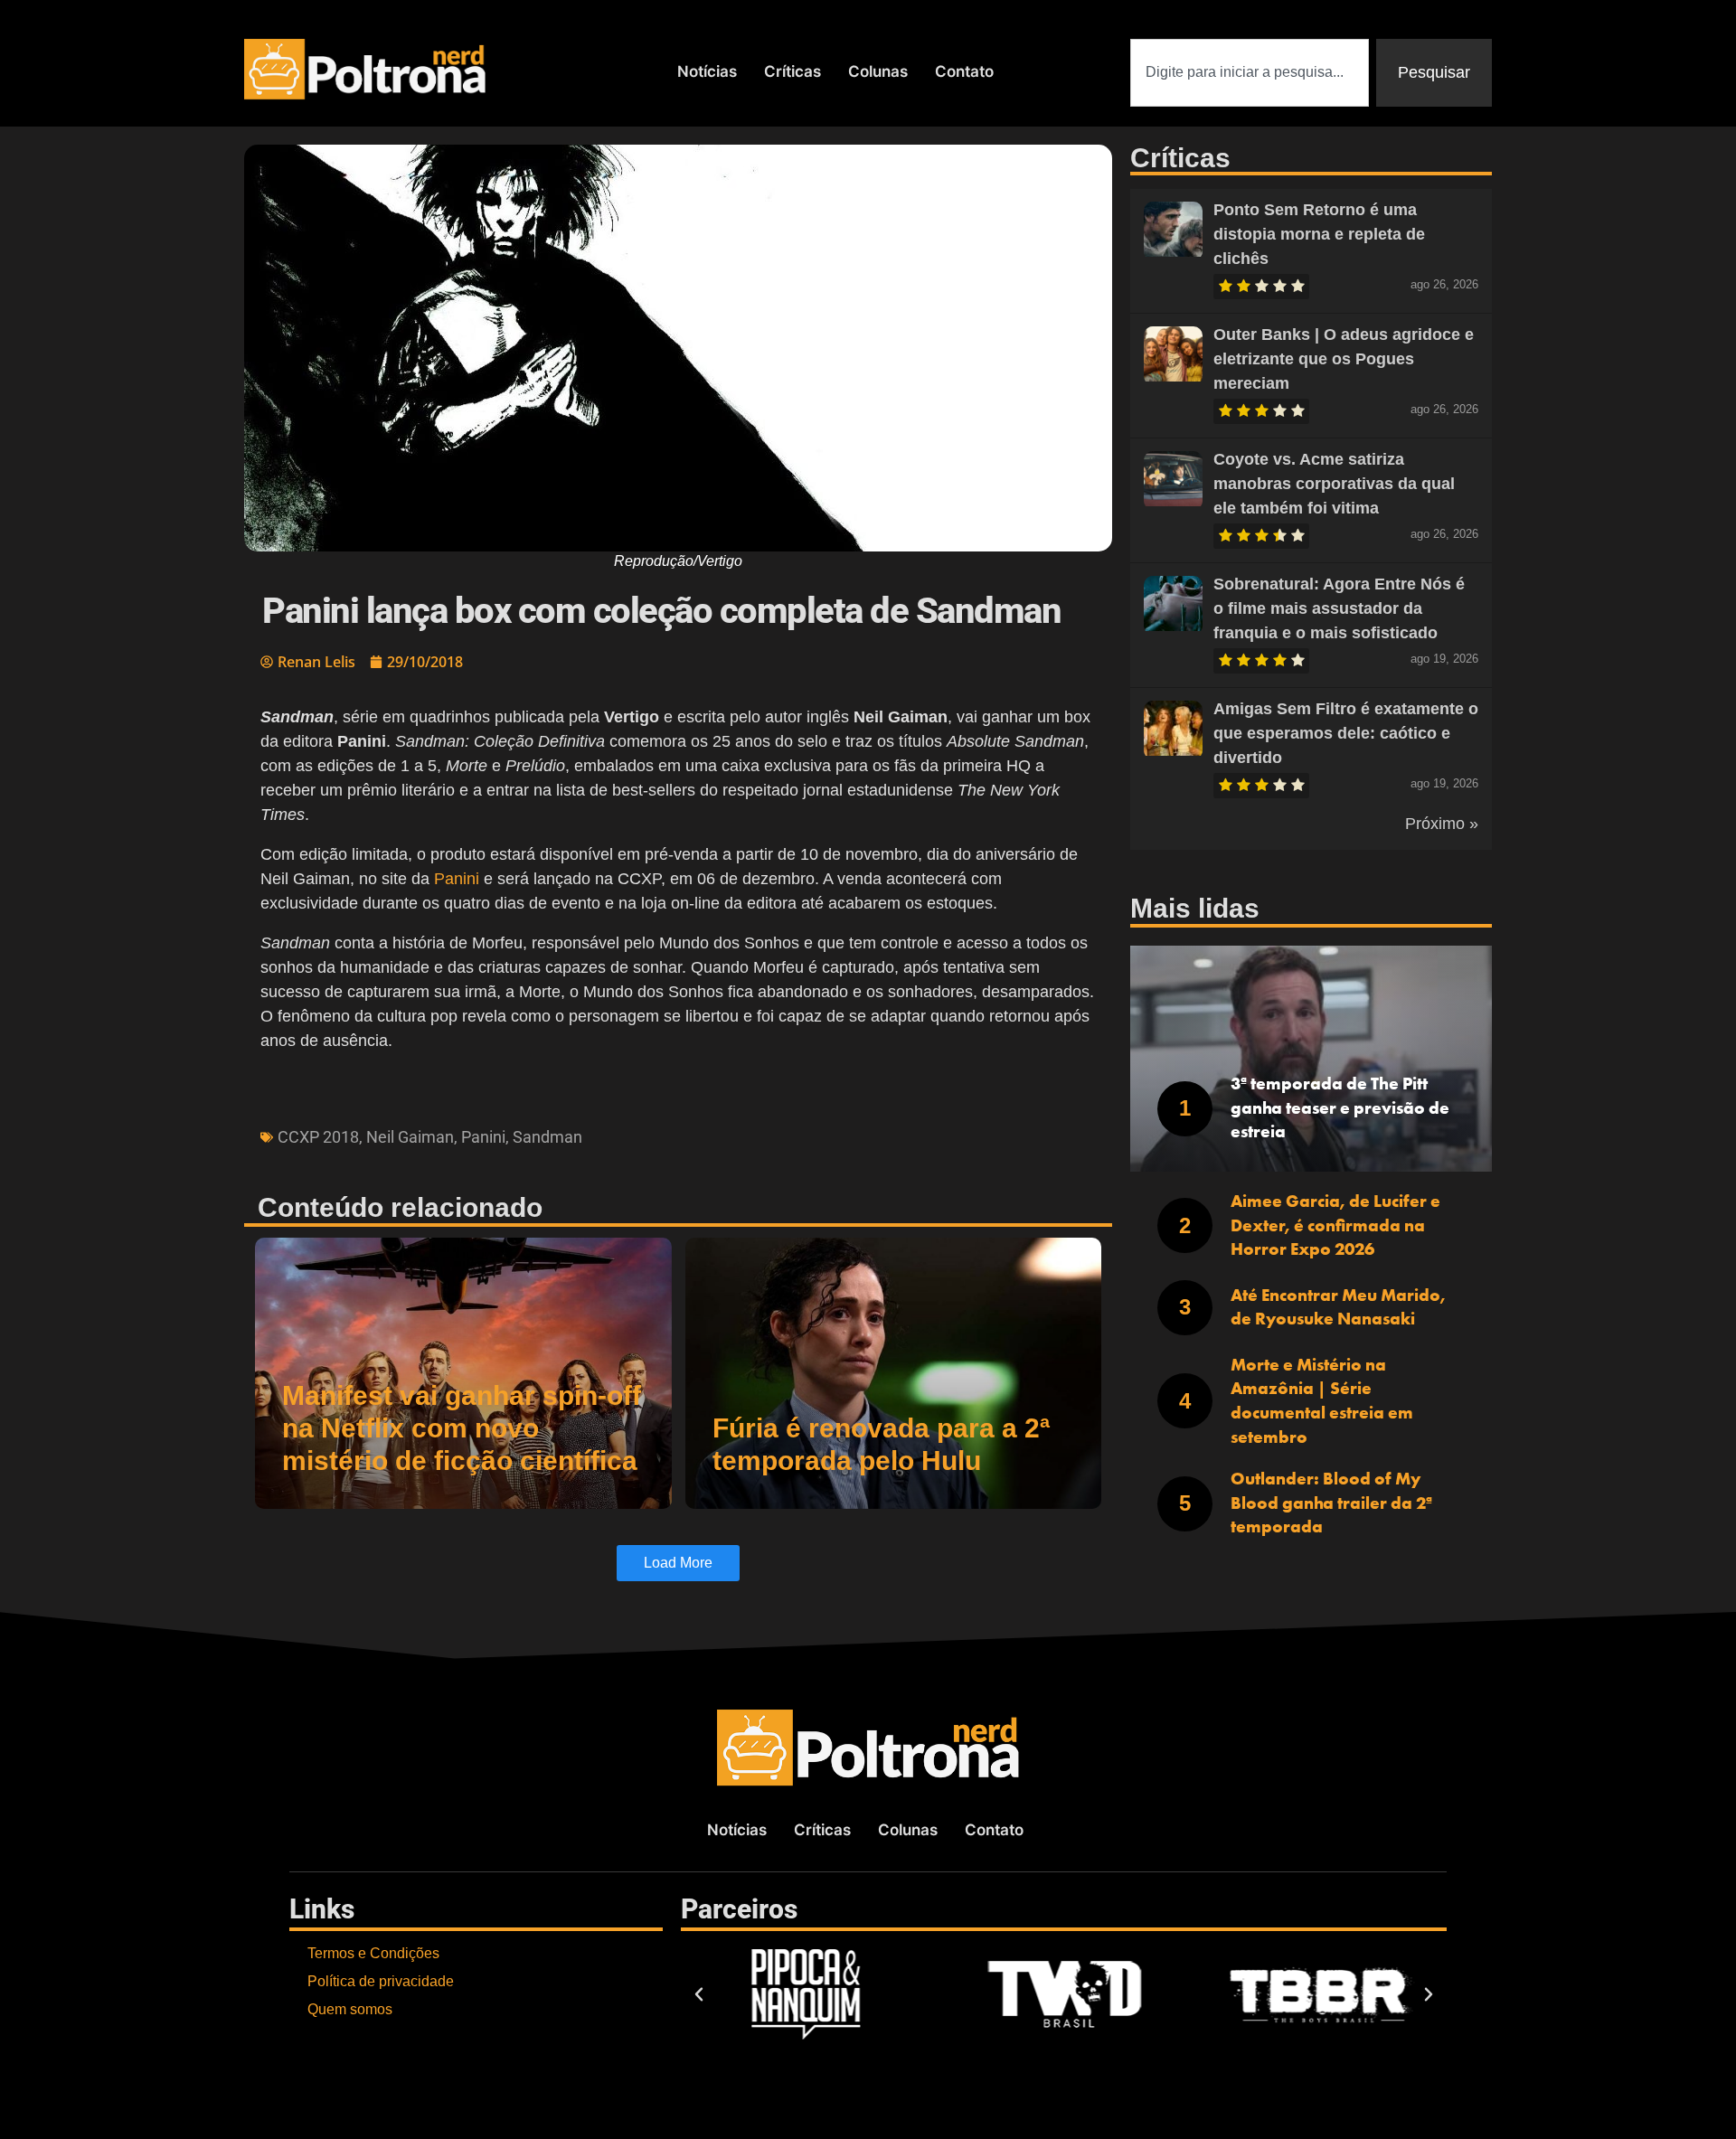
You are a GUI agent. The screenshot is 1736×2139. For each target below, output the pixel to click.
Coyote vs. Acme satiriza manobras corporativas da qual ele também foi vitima (1334, 484)
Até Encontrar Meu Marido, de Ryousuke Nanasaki (1338, 1307)
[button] (699, 1994)
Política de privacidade (381, 1981)
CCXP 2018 (318, 1137)
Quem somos (350, 2009)
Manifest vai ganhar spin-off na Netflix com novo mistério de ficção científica (462, 1428)
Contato (964, 71)
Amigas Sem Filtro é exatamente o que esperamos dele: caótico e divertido (1346, 733)
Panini (457, 879)
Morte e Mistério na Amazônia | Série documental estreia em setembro (1322, 1401)
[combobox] (1250, 73)
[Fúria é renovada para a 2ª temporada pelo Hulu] (894, 1373)
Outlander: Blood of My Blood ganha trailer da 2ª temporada (1331, 1503)
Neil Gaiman (410, 1137)
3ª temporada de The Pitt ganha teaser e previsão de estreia (1340, 1107)
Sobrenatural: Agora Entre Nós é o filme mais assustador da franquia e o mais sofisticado (1339, 608)
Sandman (547, 1137)
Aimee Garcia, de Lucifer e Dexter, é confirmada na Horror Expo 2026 (1335, 1225)
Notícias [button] (707, 71)
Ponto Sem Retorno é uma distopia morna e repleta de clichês (1319, 234)
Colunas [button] (878, 71)
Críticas (793, 71)
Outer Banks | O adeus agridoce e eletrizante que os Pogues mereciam (1344, 359)
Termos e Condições (373, 1953)
